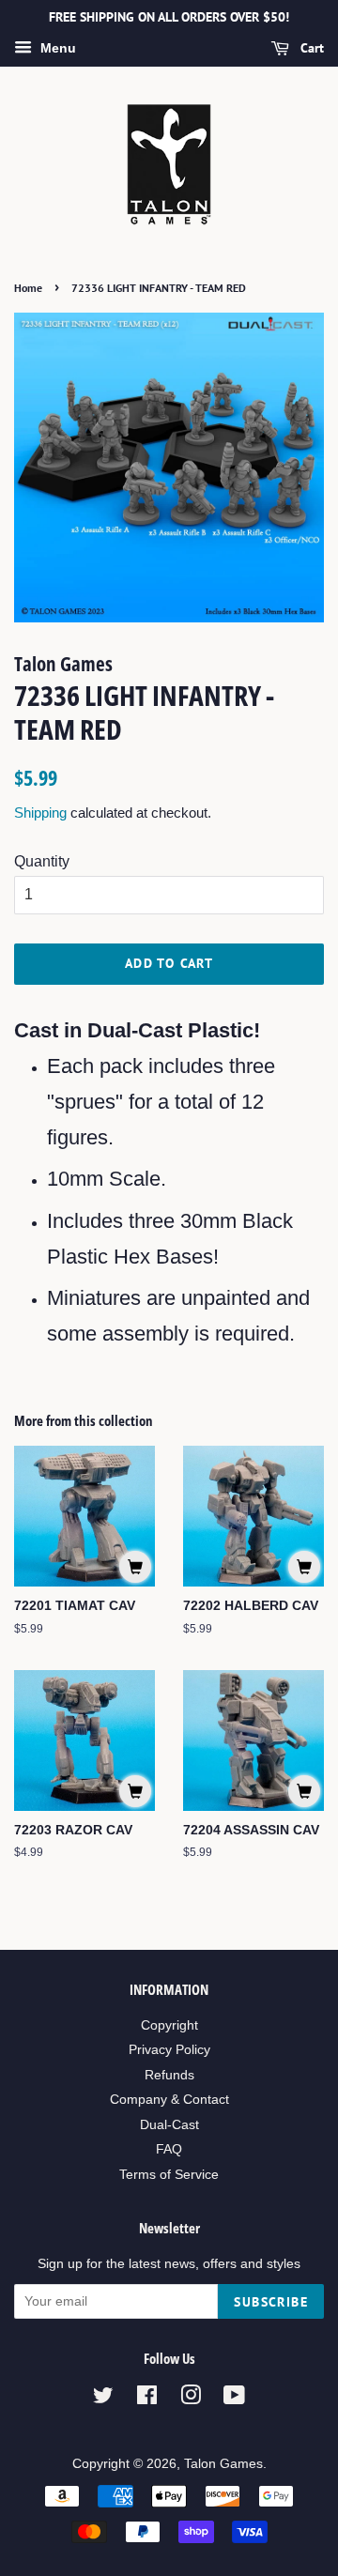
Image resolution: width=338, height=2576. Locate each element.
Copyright (169, 2025)
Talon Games (223, 2464)
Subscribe (271, 2302)
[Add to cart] (135, 1567)
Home (28, 288)
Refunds (169, 2075)
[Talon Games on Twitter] (103, 2399)
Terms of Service (169, 2175)
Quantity (42, 861)
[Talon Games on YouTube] (234, 2399)
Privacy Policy (169, 2050)
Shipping (40, 813)
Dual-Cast (169, 2125)
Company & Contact (169, 2100)
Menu (56, 48)
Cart (310, 48)
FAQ (169, 2149)
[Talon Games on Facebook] (147, 2399)
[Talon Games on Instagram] (191, 2399)
